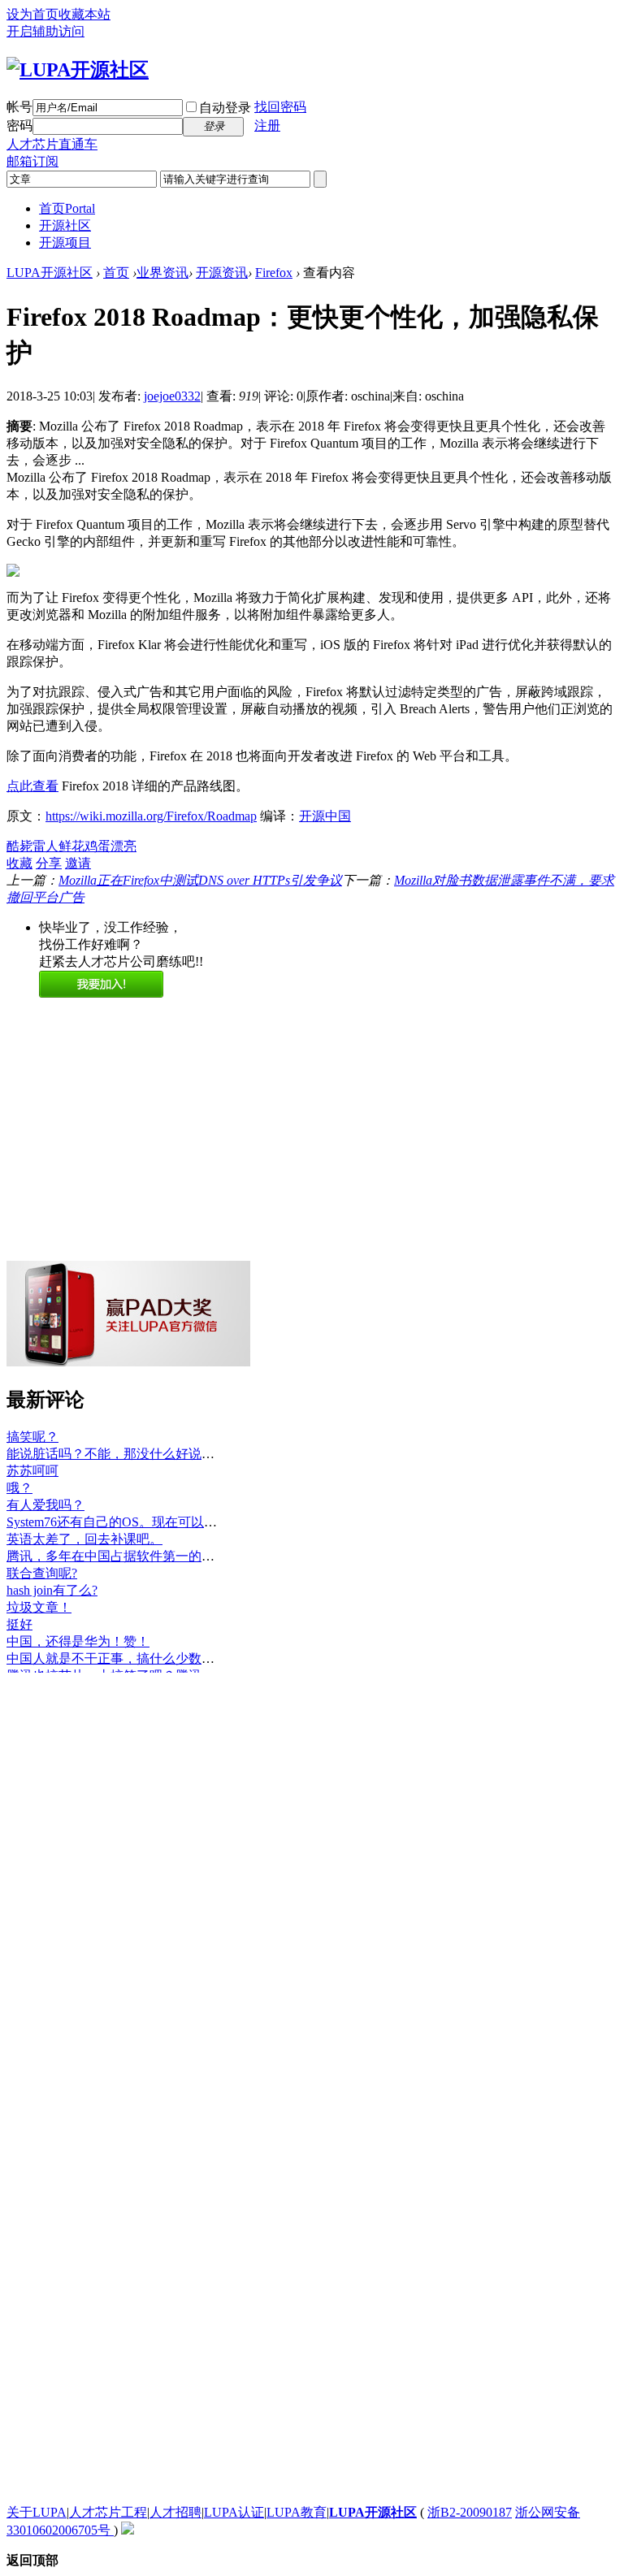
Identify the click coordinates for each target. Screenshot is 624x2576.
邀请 (78, 863)
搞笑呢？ (32, 1437)
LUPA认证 (234, 2512)
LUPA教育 (297, 2512)
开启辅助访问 (45, 31)
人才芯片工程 (108, 2512)
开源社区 (65, 225)
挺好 (19, 1624)
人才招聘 (175, 2512)
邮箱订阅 (32, 161)
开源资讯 (222, 273)
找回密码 (280, 107)
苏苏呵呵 (32, 1471)
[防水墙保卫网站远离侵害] (128, 2530)
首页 (67, 208)
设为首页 (32, 14)
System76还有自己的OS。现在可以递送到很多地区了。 (164, 1522)
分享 (49, 863)
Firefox (274, 273)
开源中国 (325, 816)
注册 (267, 126)
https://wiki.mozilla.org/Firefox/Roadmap (151, 816)
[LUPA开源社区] (78, 70)
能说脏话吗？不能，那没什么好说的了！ (123, 1454)
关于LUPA (37, 2512)
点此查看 (32, 786)
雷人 (45, 846)
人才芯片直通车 (52, 144)
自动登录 (225, 108)
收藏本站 (84, 14)
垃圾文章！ (39, 1607)
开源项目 (65, 242)
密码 (19, 126)
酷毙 (19, 846)
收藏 (19, 863)
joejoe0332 (172, 396)
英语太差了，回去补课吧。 (84, 1539)
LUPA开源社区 (50, 273)
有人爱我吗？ (45, 1505)
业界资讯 (162, 273)
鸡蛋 (97, 846)
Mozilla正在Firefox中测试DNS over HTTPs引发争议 (200, 880)
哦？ (19, 1488)
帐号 (19, 107)
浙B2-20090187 (470, 2512)
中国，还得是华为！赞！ (78, 1641)
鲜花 (71, 846)
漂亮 (123, 846)
